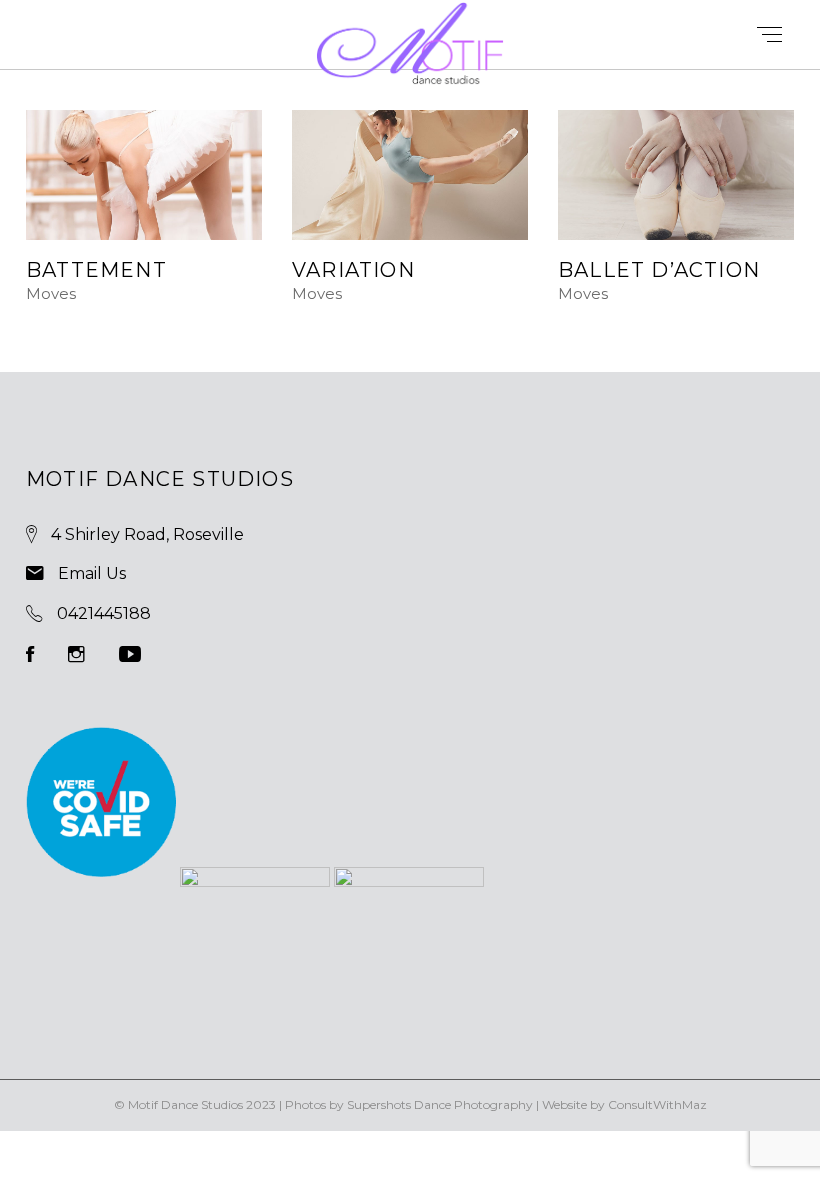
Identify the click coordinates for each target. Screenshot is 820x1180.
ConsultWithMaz (657, 1104)
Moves (51, 294)
